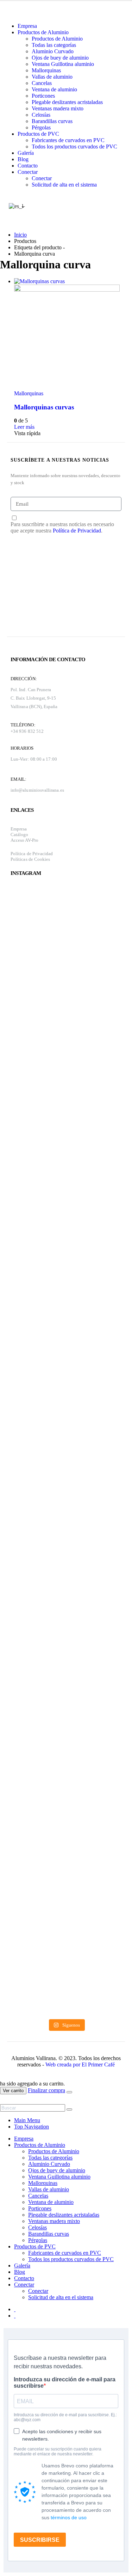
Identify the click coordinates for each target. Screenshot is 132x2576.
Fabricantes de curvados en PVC (68, 140)
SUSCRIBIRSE (40, 2540)
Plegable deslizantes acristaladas (67, 102)
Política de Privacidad (77, 531)
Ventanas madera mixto (58, 108)
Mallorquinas (46, 70)
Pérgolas (41, 127)
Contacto (28, 166)
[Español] (15, 206)
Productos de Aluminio (43, 32)
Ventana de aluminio (54, 89)
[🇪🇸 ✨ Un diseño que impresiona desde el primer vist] (95, 1177)
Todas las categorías (54, 45)
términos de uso (69, 2517)
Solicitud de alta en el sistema (64, 185)
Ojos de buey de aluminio (60, 58)
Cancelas (42, 83)
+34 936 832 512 (27, 731)
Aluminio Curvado (53, 51)
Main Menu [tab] (27, 2120)
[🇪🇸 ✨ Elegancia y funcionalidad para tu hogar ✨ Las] (37, 1117)
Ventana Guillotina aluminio (63, 64)
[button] (4, 2101)
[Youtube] (20, 591)
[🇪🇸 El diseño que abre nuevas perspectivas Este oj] (37, 1739)
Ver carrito (13, 2091)
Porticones (43, 96)
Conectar (28, 172)
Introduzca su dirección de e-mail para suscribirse (65, 2383)
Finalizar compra (46, 2090)
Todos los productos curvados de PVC (74, 147)
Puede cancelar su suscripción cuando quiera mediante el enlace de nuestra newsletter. (58, 2452)
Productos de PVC (38, 134)
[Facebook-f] (18, 566)
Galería (26, 153)
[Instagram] (20, 615)
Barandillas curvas (52, 121)
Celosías (41, 115)
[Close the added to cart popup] (69, 2092)
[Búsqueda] (69, 2109)
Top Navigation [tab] (32, 2127)
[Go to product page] (67, 334)
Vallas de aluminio (52, 77)
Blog (23, 159)
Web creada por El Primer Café (80, 2065)
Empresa (27, 26)
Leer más (24, 427)
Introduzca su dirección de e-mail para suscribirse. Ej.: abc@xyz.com (65, 2417)
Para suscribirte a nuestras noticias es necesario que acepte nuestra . (62, 527)
